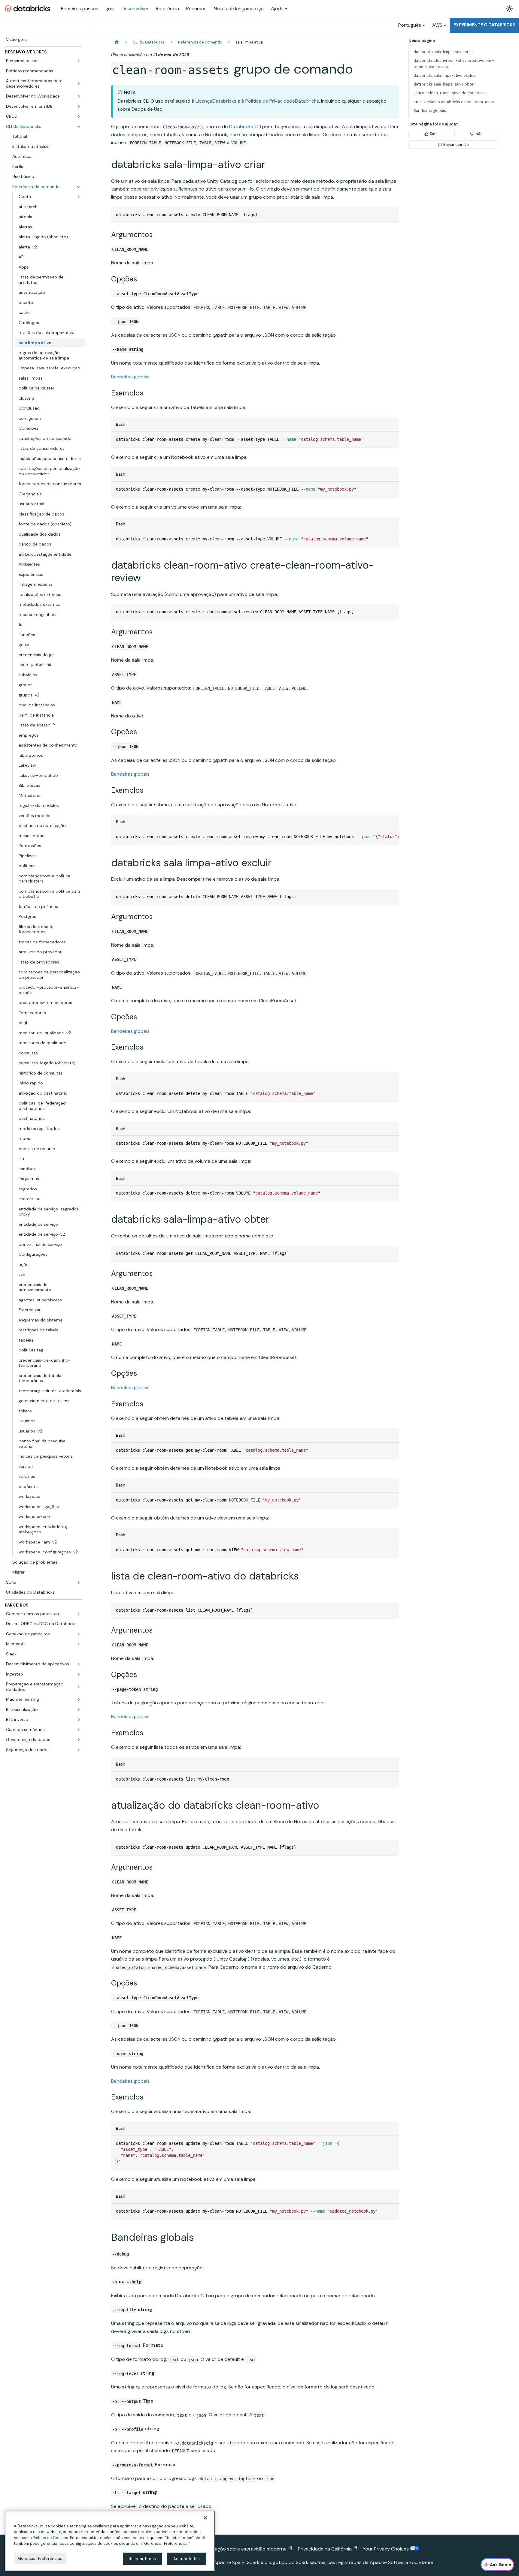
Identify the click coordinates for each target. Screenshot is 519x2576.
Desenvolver (135, 9)
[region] (110, 2541)
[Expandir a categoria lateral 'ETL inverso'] (79, 1720)
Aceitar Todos (187, 2559)
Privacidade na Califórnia (325, 2549)
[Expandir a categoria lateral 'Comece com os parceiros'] (79, 1614)
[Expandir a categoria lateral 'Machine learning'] (79, 1700)
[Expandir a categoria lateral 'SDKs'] (79, 1583)
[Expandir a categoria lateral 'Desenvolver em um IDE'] (79, 107)
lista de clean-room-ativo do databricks (450, 93)
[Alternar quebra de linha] (381, 837)
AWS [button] (437, 25)
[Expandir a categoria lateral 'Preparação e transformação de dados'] (79, 1687)
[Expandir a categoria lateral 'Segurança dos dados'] (79, 1750)
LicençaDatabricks (216, 101)
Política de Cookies (50, 2538)
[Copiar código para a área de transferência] (392, 214)
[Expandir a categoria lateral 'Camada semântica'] (79, 1730)
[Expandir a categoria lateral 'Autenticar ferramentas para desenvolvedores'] (79, 84)
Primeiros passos (80, 9)
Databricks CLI (245, 126)
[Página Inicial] (117, 42)
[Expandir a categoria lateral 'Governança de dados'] (79, 1740)
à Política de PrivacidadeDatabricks (280, 101)
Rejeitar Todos (142, 2559)
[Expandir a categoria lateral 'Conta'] (79, 197)
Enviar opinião (456, 144)
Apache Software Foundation (402, 2562)
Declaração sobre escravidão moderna (244, 2549)
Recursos (196, 9)
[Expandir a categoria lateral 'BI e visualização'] (79, 1710)
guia (110, 9)
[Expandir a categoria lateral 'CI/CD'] (79, 116)
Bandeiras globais (130, 377)
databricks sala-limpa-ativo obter (444, 84)
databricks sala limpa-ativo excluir (445, 75)
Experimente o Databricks (484, 25)
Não (479, 134)
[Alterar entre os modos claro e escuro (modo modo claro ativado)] (509, 9)
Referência (167, 9)
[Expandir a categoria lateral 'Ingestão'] (79, 1674)
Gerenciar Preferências (40, 2558)
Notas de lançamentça (239, 9)
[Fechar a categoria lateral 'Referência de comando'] (79, 187)
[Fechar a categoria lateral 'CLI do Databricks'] (79, 127)
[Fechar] (205, 2518)
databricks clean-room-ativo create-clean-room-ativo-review (454, 64)
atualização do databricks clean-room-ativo (454, 102)
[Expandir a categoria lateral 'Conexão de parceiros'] (79, 1634)
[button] (44, 61)
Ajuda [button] (277, 9)
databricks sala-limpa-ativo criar (443, 52)
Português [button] (410, 25)
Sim (433, 134)
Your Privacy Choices (386, 2549)
